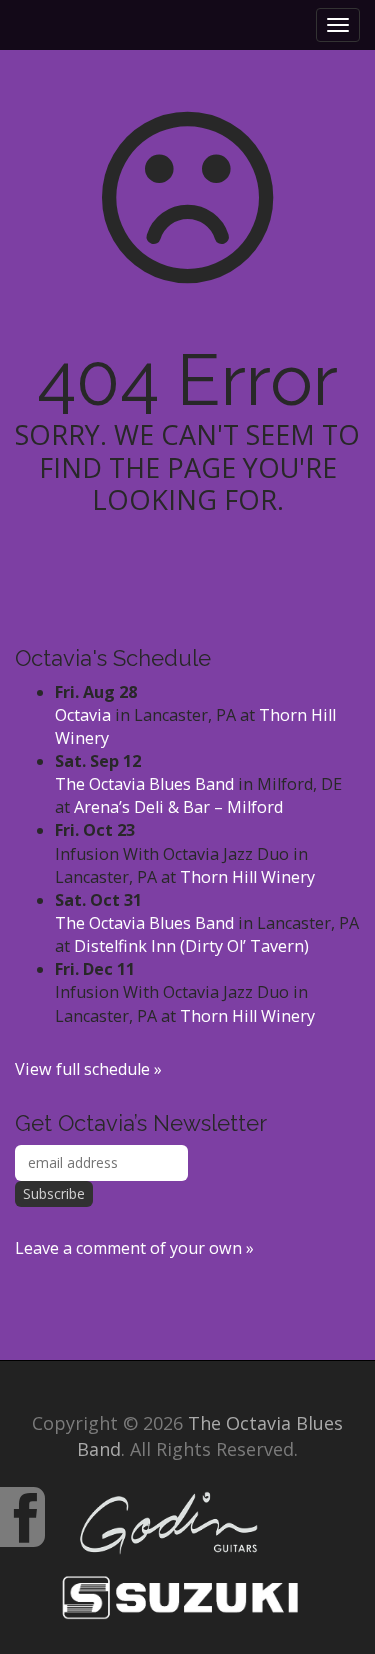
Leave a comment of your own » (134, 1248)
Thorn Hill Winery (247, 877)
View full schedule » (88, 1069)
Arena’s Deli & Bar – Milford (178, 807)
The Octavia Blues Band (144, 784)
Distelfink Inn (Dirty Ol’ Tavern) (191, 946)
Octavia (83, 715)
